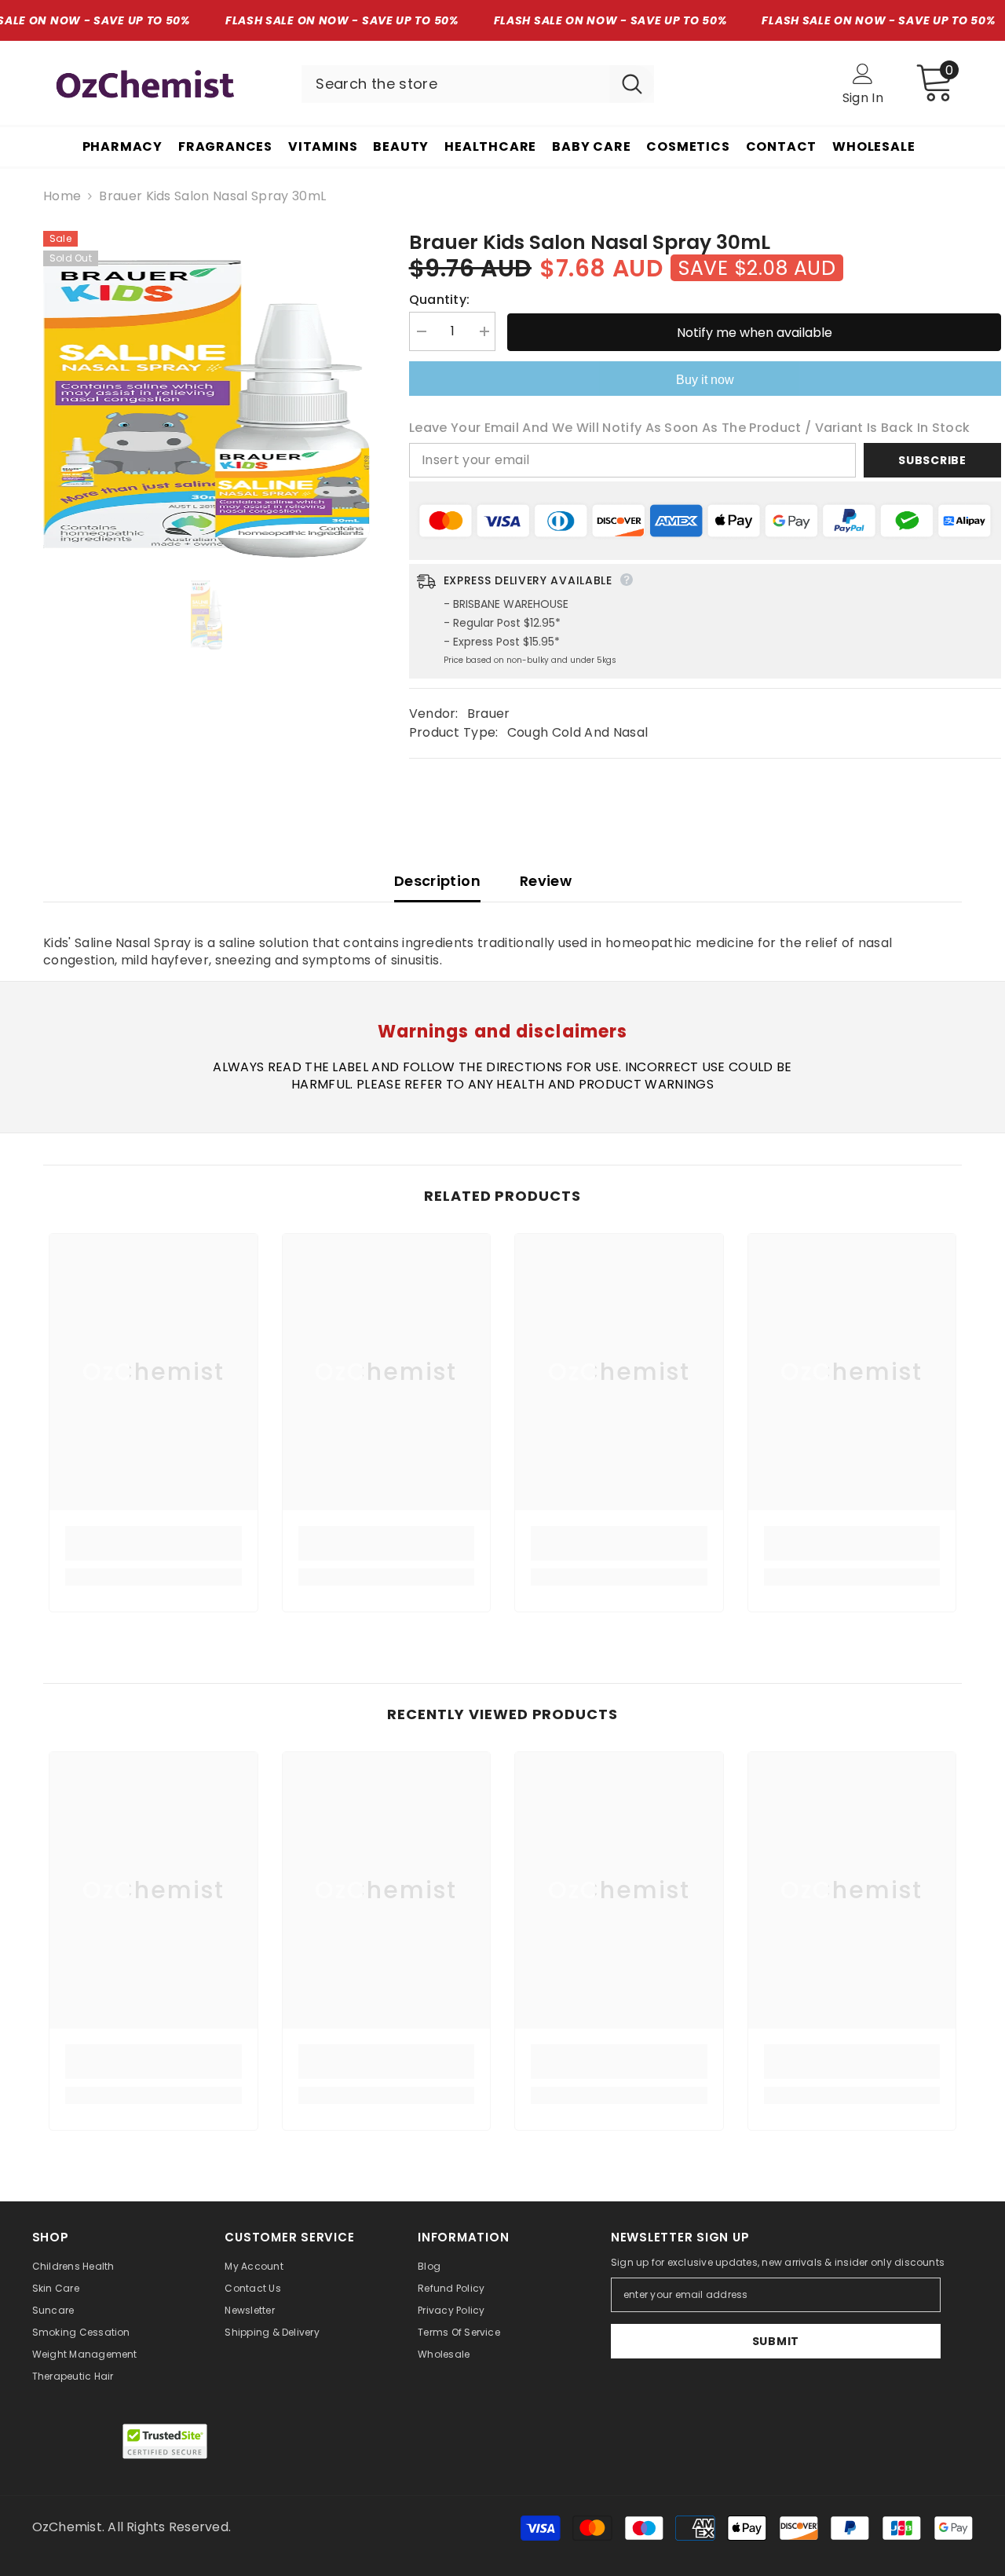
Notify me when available (755, 333)
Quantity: (440, 300)
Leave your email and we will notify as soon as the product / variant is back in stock (689, 428)
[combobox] (455, 84)
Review (546, 881)
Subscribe (932, 460)
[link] (153, 1543)
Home (62, 196)
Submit (776, 2341)
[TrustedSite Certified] (165, 2441)
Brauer (489, 714)
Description (437, 881)
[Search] (478, 84)
